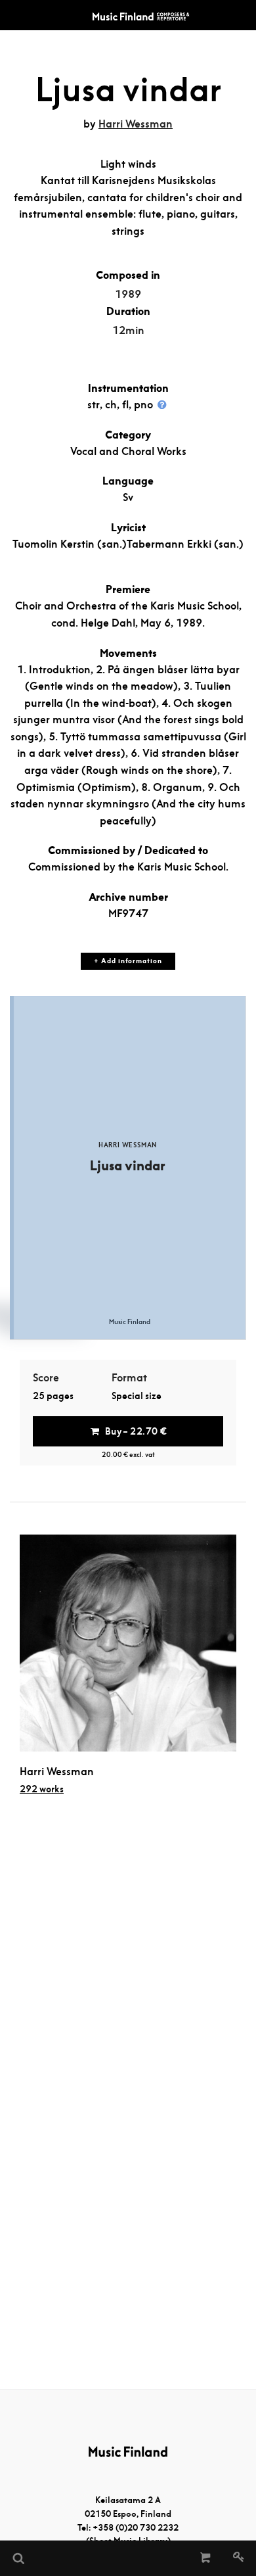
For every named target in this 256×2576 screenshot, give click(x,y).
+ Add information (128, 961)
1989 (128, 294)
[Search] (18, 2558)
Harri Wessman (136, 124)
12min (128, 330)
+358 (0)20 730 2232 (136, 2528)
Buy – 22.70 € (136, 1431)
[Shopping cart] (206, 2558)
